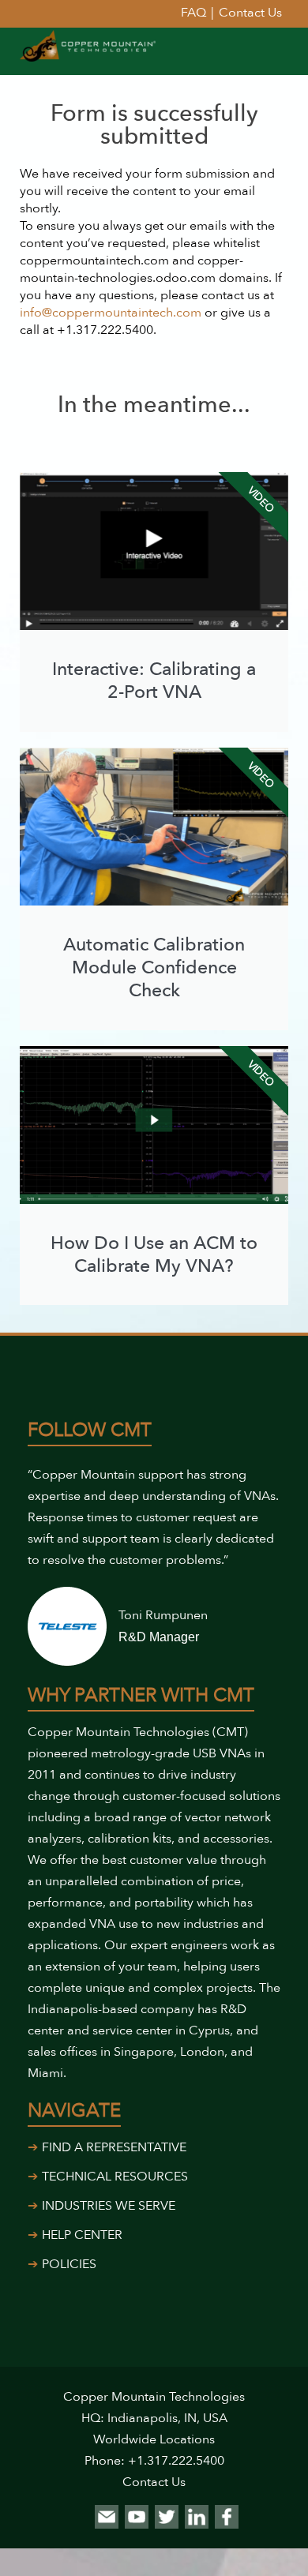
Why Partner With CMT (141, 1695)
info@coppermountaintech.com (111, 313)
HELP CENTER (82, 2235)
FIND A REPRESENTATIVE (114, 2147)
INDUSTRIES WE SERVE (109, 2206)
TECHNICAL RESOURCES (115, 2177)
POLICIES (69, 2264)
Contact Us (154, 2482)
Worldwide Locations (154, 2439)
